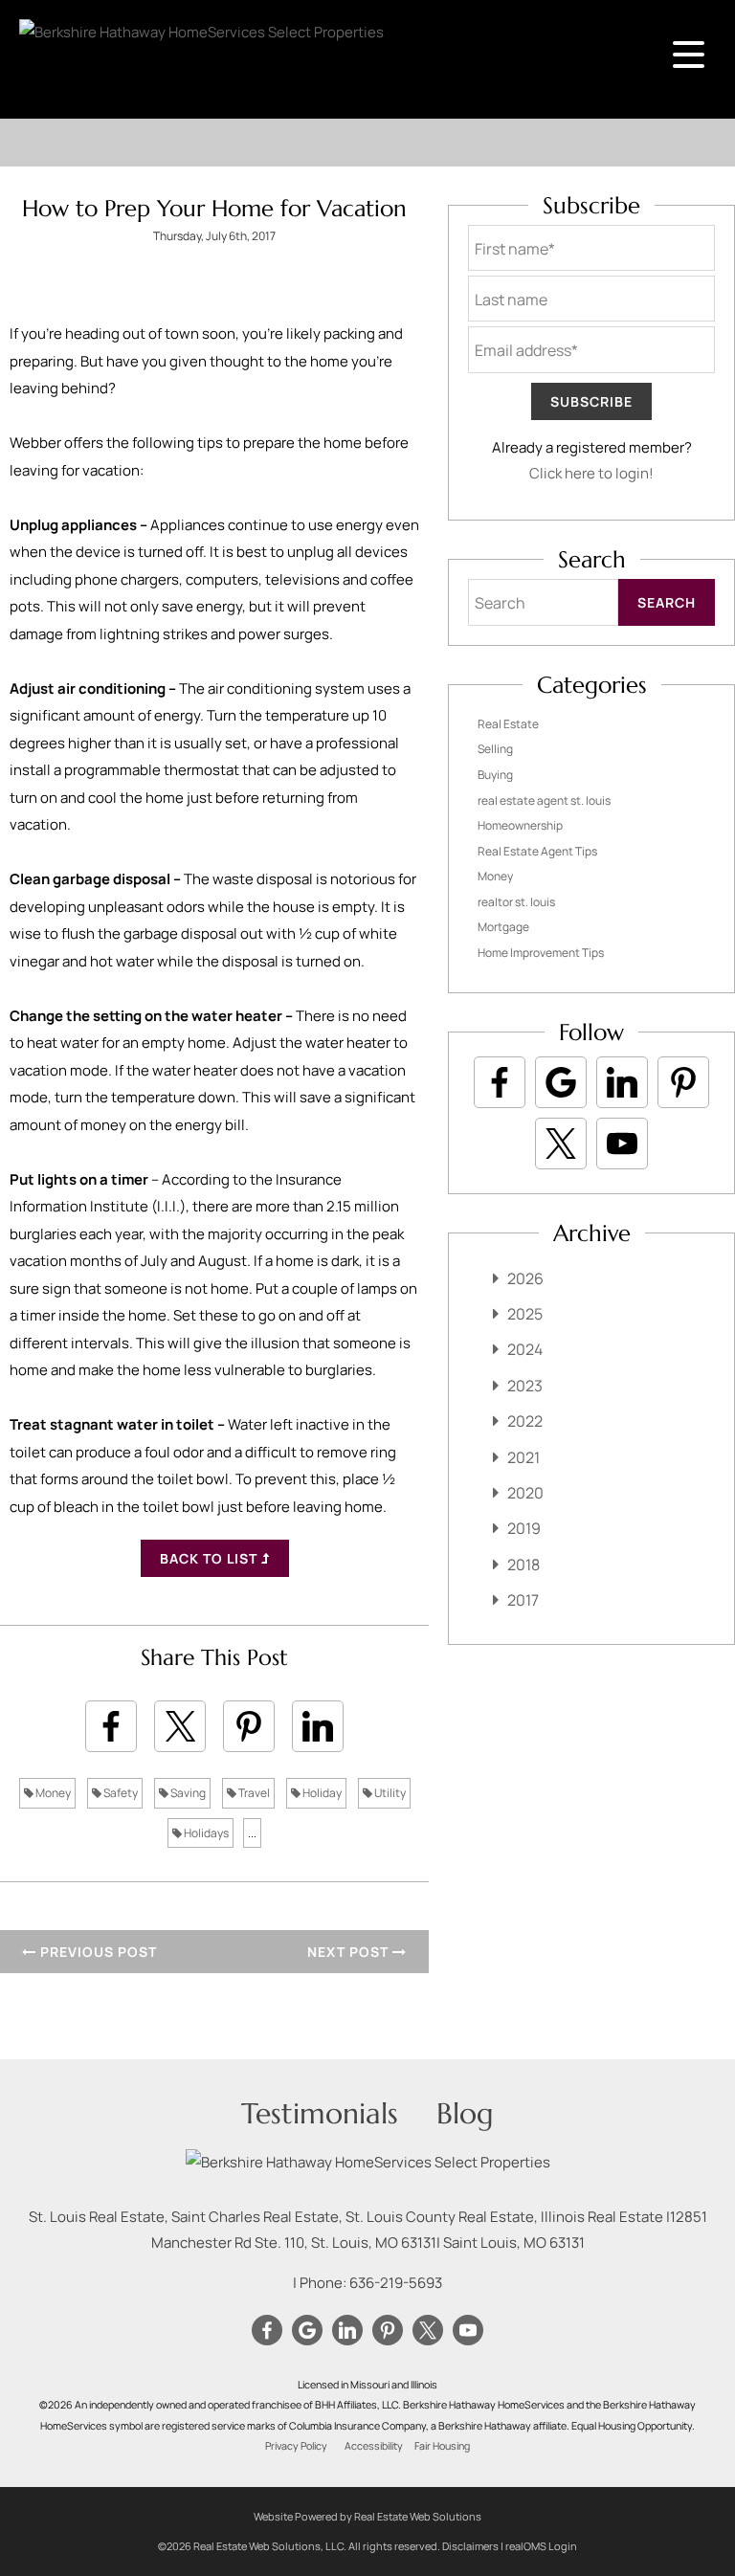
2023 (525, 1386)
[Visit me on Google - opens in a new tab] (561, 1082)
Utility (389, 1793)
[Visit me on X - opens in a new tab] (561, 1144)
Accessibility (374, 2446)
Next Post (350, 1952)
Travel (253, 1793)
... (252, 1833)
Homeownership (520, 825)
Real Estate (508, 724)
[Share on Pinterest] (249, 1726)
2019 (524, 1528)
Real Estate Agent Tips (537, 851)
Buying (495, 775)
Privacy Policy (296, 2446)
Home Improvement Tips (541, 953)
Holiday (321, 1793)
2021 (523, 1457)
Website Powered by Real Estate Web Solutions (367, 2516)
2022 (525, 1421)
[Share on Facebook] (111, 1726)
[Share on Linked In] (318, 1726)
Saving (187, 1793)
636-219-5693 (396, 2283)
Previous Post (97, 1952)
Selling (495, 749)
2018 (523, 1565)
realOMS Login (541, 2546)
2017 (523, 1600)
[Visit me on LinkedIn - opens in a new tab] (622, 1082)
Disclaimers (470, 2546)
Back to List (211, 1558)
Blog (465, 2113)
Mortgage (503, 927)
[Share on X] (180, 1726)
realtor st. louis (516, 902)
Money (52, 1793)
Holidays (205, 1833)
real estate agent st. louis (544, 800)
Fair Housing (442, 2446)
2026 (525, 1278)
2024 (525, 1349)
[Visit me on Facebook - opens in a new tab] (500, 1082)
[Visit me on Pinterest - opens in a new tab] (683, 1082)
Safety (120, 1793)
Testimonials (320, 2113)
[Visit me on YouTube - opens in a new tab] (622, 1144)
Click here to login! (591, 473)
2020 (525, 1493)
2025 (525, 1314)
